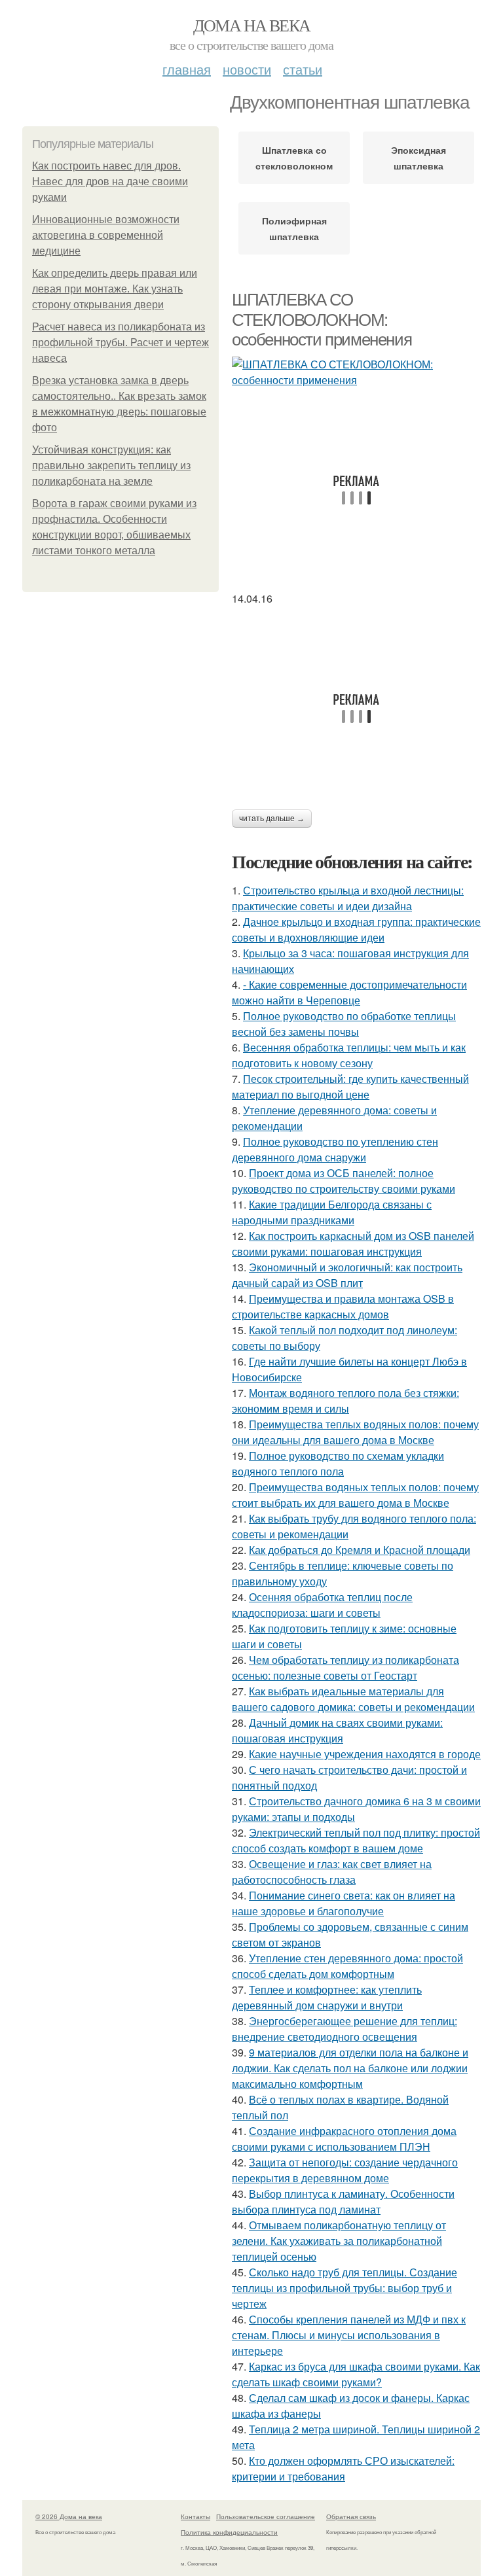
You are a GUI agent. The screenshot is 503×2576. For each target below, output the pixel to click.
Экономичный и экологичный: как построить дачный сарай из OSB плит (347, 1275)
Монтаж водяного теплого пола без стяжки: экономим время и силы (345, 1401)
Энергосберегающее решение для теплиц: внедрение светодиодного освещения (345, 2029)
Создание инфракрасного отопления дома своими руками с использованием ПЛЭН (344, 2139)
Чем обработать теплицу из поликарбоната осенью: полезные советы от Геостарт (345, 1667)
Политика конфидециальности (229, 2532)
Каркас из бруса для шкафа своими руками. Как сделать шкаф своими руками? (356, 2374)
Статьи (303, 69)
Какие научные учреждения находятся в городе (365, 1754)
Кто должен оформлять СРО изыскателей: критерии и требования (343, 2468)
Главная (187, 69)
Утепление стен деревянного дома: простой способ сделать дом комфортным (347, 1966)
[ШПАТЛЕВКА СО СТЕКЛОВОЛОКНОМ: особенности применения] (356, 372)
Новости (247, 69)
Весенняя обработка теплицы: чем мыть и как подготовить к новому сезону (349, 1055)
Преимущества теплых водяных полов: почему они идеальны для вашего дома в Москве (355, 1432)
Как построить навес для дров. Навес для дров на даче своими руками (110, 182)
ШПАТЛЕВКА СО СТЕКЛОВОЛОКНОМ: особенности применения (322, 320)
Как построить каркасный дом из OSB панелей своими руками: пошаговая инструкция (353, 1244)
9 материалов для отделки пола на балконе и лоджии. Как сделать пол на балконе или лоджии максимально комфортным (350, 2068)
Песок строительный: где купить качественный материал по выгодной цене (350, 1086)
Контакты (196, 2516)
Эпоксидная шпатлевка (419, 158)
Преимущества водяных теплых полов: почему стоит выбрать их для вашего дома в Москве (355, 1495)
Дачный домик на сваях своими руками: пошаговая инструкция (337, 1730)
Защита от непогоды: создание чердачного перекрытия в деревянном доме (345, 2170)
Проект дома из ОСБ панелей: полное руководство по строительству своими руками (344, 1181)
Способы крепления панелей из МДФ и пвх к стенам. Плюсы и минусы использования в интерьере (349, 2335)
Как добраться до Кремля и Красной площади (360, 1550)
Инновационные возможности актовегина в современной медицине (106, 235)
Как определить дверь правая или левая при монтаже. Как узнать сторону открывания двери (115, 289)
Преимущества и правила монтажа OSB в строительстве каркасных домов (343, 1306)
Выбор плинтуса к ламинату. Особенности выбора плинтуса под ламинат (343, 2201)
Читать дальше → (272, 819)
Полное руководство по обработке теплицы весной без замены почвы (344, 1024)
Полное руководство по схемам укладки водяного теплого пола (338, 1463)
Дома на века (252, 25)
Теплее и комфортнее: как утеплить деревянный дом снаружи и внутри (327, 1997)
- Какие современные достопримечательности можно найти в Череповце (349, 992)
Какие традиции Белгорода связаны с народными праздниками (332, 1212)
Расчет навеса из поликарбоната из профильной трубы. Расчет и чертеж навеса (121, 343)
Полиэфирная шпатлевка (294, 228)
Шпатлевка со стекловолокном (294, 158)
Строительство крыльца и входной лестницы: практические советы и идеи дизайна (348, 898)
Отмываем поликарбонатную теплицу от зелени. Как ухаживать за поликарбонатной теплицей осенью (339, 2241)
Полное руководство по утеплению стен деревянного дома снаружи (335, 1149)
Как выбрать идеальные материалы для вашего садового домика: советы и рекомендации (353, 1699)
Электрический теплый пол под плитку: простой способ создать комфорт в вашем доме (356, 1840)
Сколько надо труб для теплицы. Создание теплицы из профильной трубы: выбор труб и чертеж (345, 2288)
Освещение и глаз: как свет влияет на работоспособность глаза (332, 1872)
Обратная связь (351, 2516)
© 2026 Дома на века (69, 2516)
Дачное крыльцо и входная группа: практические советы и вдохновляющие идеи (356, 929)
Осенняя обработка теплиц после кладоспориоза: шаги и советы (322, 1605)
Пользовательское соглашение (266, 2516)
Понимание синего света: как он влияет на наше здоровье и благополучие (344, 1903)
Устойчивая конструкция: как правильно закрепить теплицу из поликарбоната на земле (111, 466)
